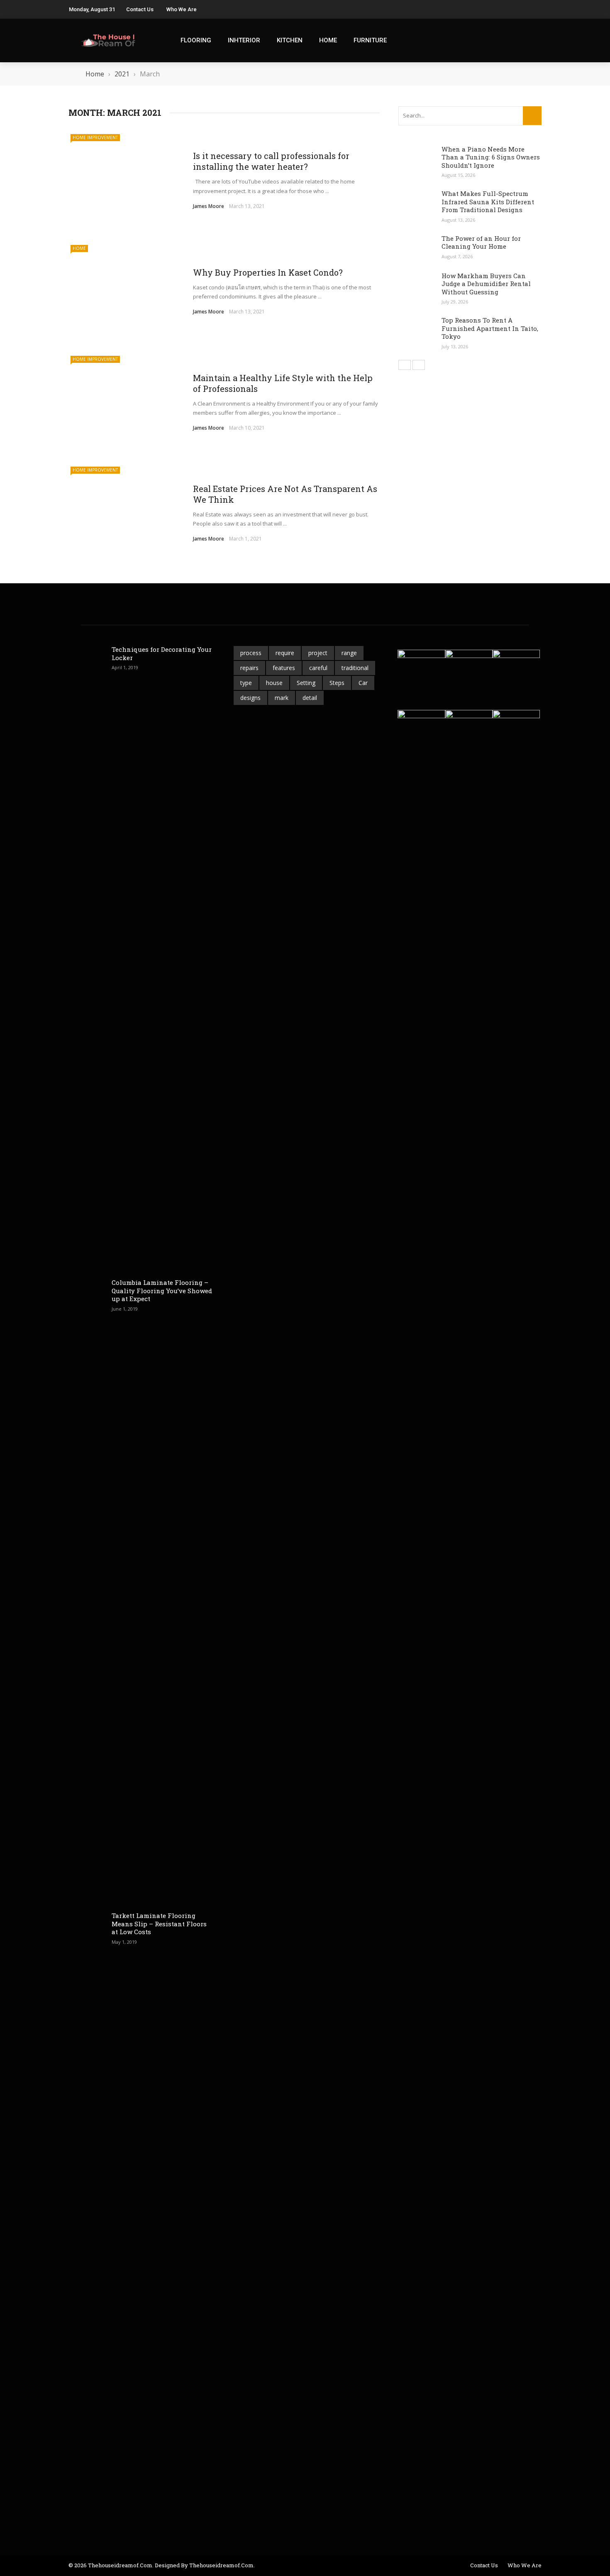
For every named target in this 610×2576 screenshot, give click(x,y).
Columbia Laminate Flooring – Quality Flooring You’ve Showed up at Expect (162, 1290)
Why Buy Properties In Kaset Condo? (269, 272)
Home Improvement (95, 137)
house (274, 683)
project (318, 653)
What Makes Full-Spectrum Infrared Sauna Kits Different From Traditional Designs (488, 202)
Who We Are (182, 9)
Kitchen (290, 40)
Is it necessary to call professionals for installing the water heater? (271, 161)
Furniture (370, 40)
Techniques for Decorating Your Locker (162, 653)
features (284, 668)
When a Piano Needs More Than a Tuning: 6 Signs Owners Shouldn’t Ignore (491, 157)
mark (282, 698)
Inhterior (244, 40)
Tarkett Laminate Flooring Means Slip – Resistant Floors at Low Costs (159, 1924)
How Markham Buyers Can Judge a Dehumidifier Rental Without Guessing (486, 284)
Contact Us (140, 9)
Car (363, 683)
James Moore (209, 206)
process (251, 653)
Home (328, 40)
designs (250, 698)
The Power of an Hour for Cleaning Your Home (481, 242)
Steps (337, 683)
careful (318, 668)
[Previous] (405, 365)
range (349, 653)
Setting (306, 683)
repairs (249, 668)
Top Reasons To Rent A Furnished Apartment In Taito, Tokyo (490, 328)
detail (310, 698)
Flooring (196, 40)
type (246, 683)
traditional (355, 668)
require (285, 653)
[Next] (419, 365)
